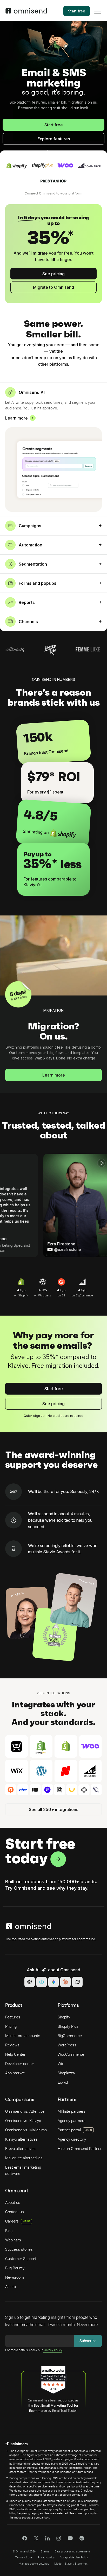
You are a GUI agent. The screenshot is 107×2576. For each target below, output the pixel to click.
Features (13, 2017)
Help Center (15, 2054)
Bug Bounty (15, 2268)
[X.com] (36, 2540)
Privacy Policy (53, 2350)
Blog (9, 2231)
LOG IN (88, 2130)
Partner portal (69, 2130)
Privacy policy (46, 2557)
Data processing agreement (72, 2552)
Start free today (40, 1851)
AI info (11, 2287)
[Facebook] (25, 2539)
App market (15, 2073)
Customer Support (21, 2259)
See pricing (53, 274)
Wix (61, 2064)
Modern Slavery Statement (71, 2564)
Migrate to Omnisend (53, 287)
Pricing (11, 2026)
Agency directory (72, 2139)
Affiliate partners (72, 2111)
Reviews (12, 2045)
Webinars (13, 2240)
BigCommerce (70, 2036)
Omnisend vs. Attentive (25, 2111)
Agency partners (72, 2121)
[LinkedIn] (47, 2539)
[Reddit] (82, 2540)
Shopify (64, 2017)
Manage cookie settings (34, 2564)
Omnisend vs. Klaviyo (23, 2121)
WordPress (67, 2045)
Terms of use (24, 2557)
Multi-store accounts (23, 2036)
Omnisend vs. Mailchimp (26, 2130)
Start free (77, 11)
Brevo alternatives (20, 2149)
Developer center (20, 2064)
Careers (18, 2221)
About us (13, 2203)
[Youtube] (70, 2539)
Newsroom (15, 2277)
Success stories (19, 2249)
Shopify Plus (68, 2026)
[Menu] (98, 15)
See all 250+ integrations (53, 1809)
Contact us (15, 2212)
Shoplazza (66, 2073)
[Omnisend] (26, 12)
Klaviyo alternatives (21, 2139)
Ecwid (63, 2082)
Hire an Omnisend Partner (80, 2149)
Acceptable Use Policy (74, 2557)
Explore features (54, 139)
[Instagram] (59, 2540)
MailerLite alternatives (24, 2158)
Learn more (16, 418)
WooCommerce (71, 2054)
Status (45, 2552)
